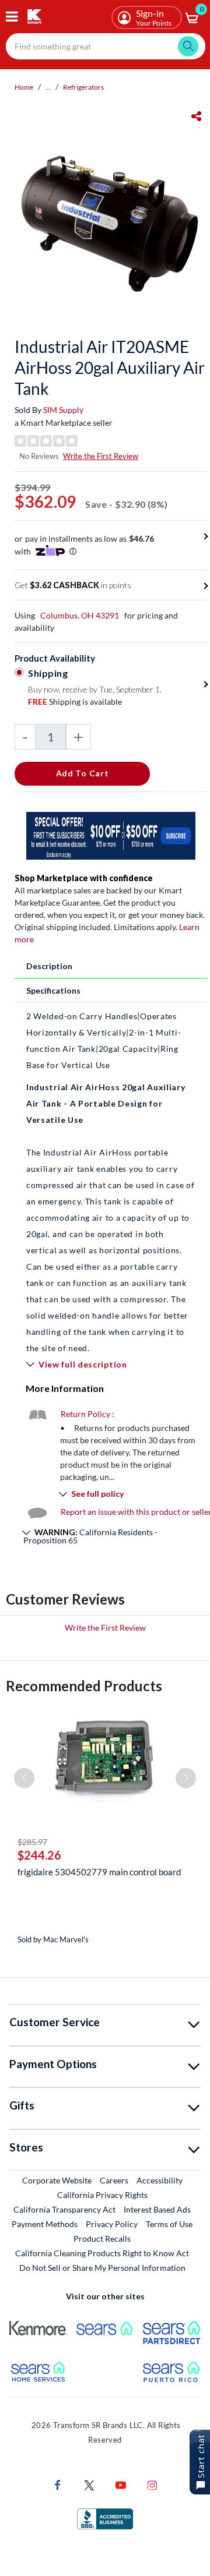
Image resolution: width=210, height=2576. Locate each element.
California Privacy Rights (102, 2195)
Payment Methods (45, 2224)
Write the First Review (101, 456)
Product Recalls (103, 2238)
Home (24, 87)
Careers (115, 2180)
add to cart (83, 773)
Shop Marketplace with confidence (84, 878)
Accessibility (160, 2180)
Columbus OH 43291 (80, 615)
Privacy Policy (112, 2224)
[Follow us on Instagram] (152, 2484)
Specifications (53, 990)
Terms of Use (169, 2224)
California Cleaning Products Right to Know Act (102, 2253)
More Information (65, 1388)
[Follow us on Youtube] (121, 2484)
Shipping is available (75, 702)
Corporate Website (57, 2180)
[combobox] (106, 46)
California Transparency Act (64, 2209)
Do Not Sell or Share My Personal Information (102, 2268)
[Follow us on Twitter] (89, 2484)
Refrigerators (83, 87)
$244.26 (39, 1855)
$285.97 (32, 1842)
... (48, 87)
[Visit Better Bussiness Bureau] (105, 2518)
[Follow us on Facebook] (58, 2484)
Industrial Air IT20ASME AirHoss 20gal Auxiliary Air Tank (110, 368)
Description (49, 966)
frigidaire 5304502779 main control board (99, 1872)
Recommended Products (84, 1686)
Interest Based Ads (157, 2209)
